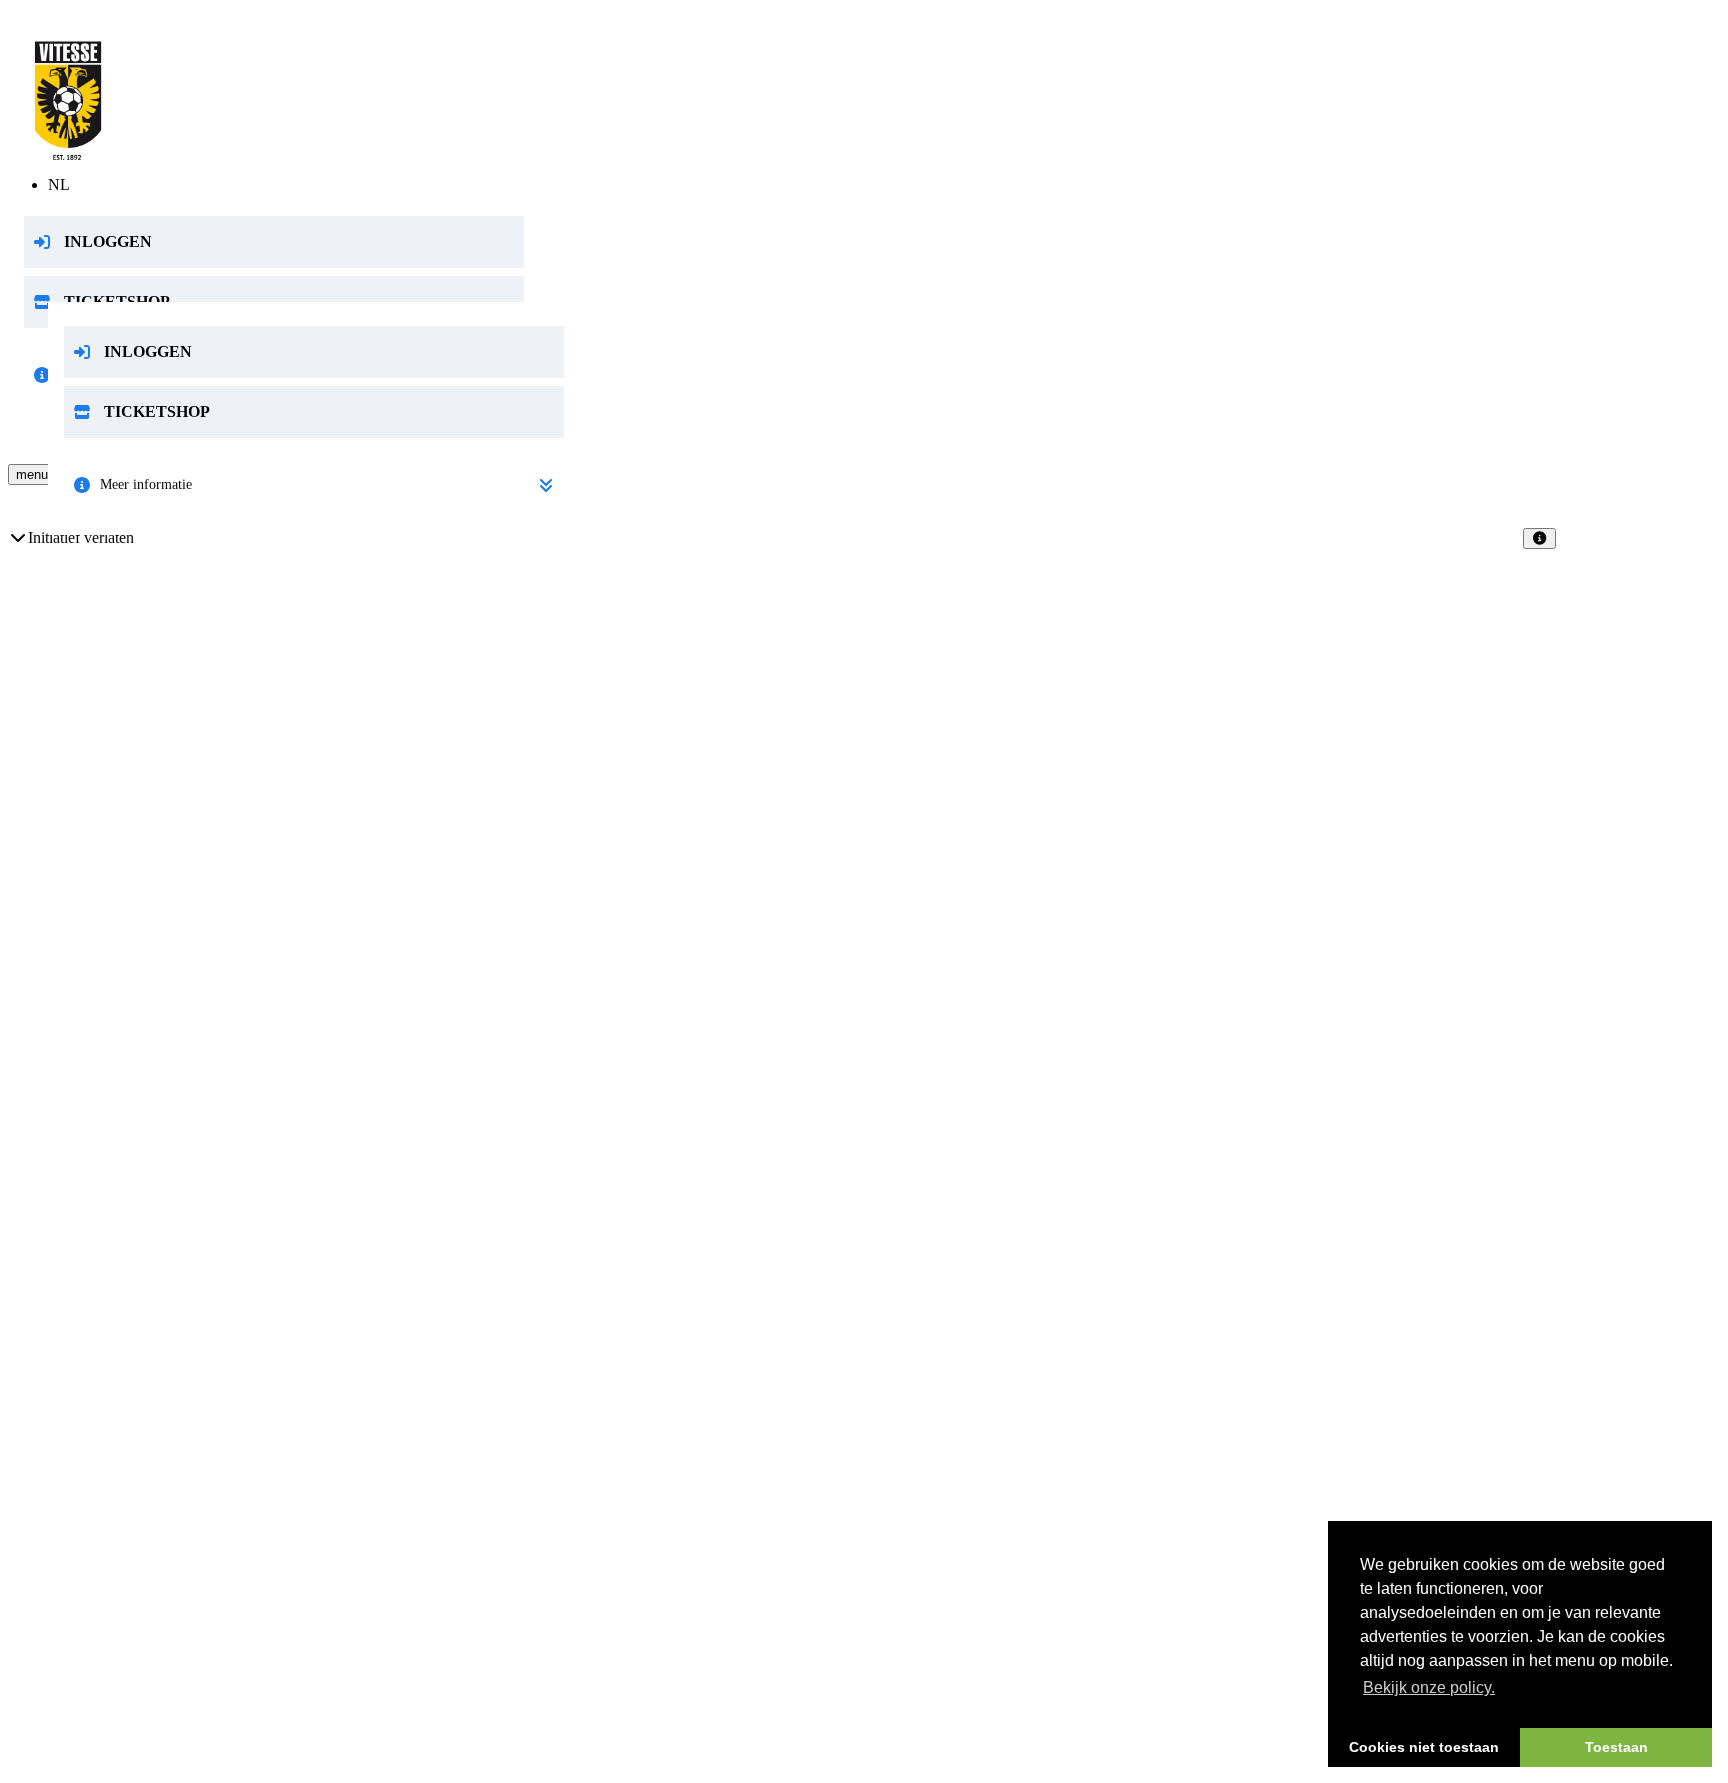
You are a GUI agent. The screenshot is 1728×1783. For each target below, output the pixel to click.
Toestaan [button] (1616, 1747)
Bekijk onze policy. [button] (1429, 1687)
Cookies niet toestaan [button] (1424, 1747)
